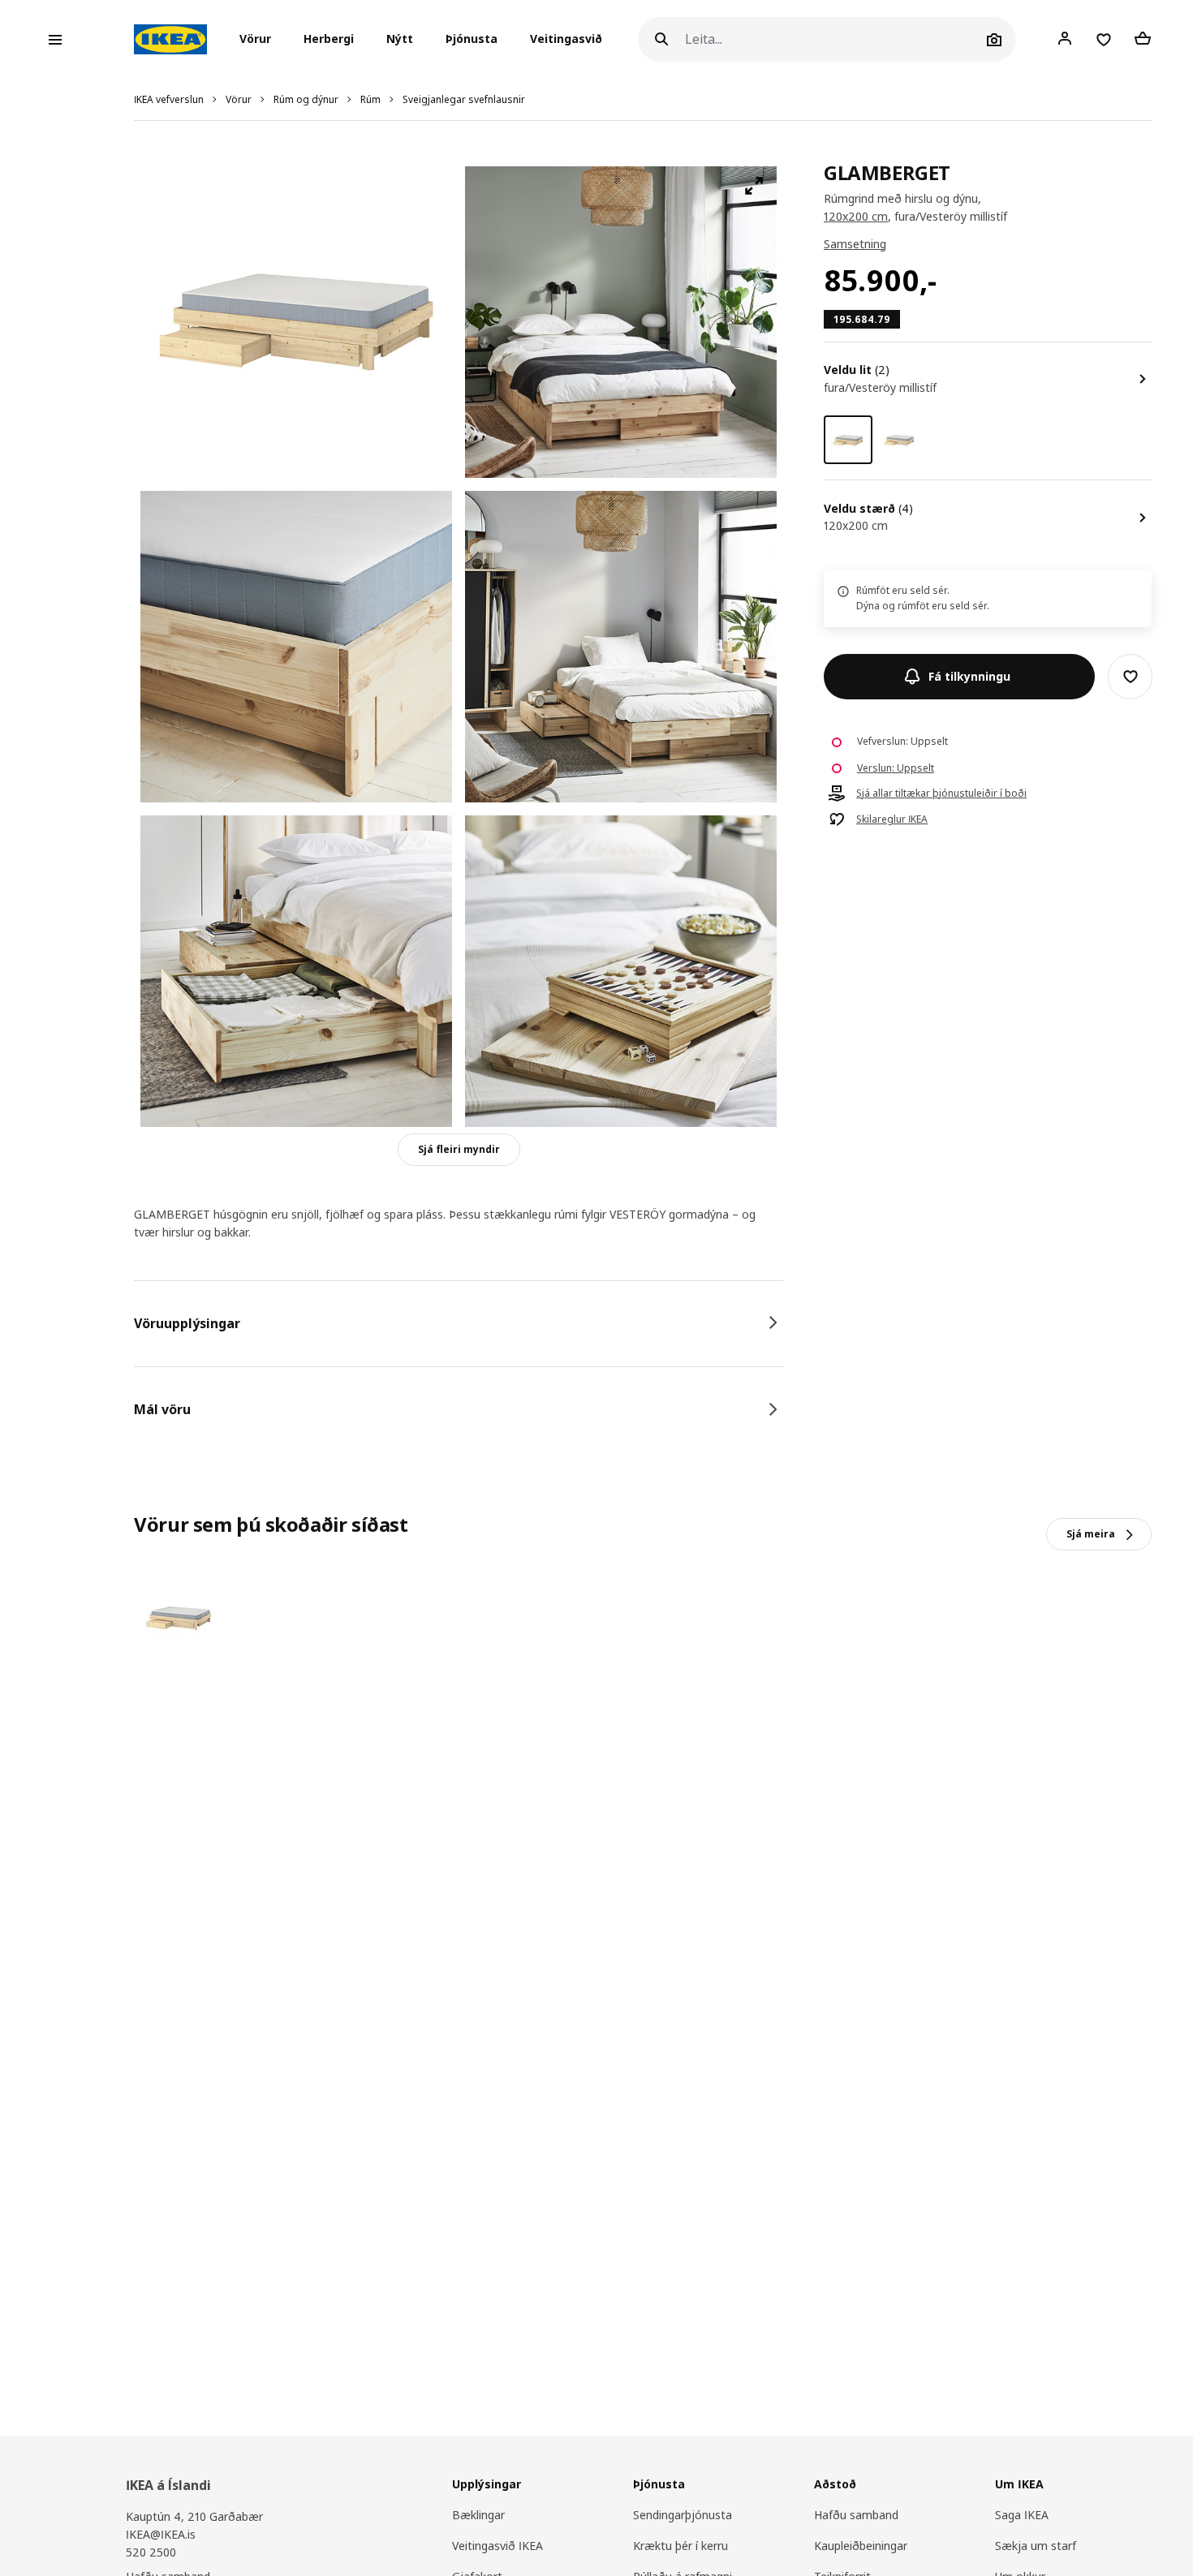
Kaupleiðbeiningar (861, 2546)
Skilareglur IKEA (892, 819)
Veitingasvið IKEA (497, 2546)
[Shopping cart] (1143, 39)
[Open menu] (55, 40)
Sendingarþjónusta (683, 2515)
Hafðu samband (856, 2515)
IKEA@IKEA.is (161, 2534)
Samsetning (855, 244)
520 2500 (151, 2552)
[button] (260, 40)
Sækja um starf (1036, 2546)
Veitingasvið (566, 39)
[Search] (661, 39)
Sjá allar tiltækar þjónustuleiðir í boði (941, 793)
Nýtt (400, 39)
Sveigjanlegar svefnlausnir (464, 99)
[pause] (621, 322)
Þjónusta (472, 39)
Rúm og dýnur (306, 99)
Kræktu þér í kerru (680, 2546)
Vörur (239, 99)
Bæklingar (478, 2515)
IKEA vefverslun (169, 99)
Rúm (370, 99)
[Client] (1065, 39)
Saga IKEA (1022, 2515)
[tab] (459, 1323)
